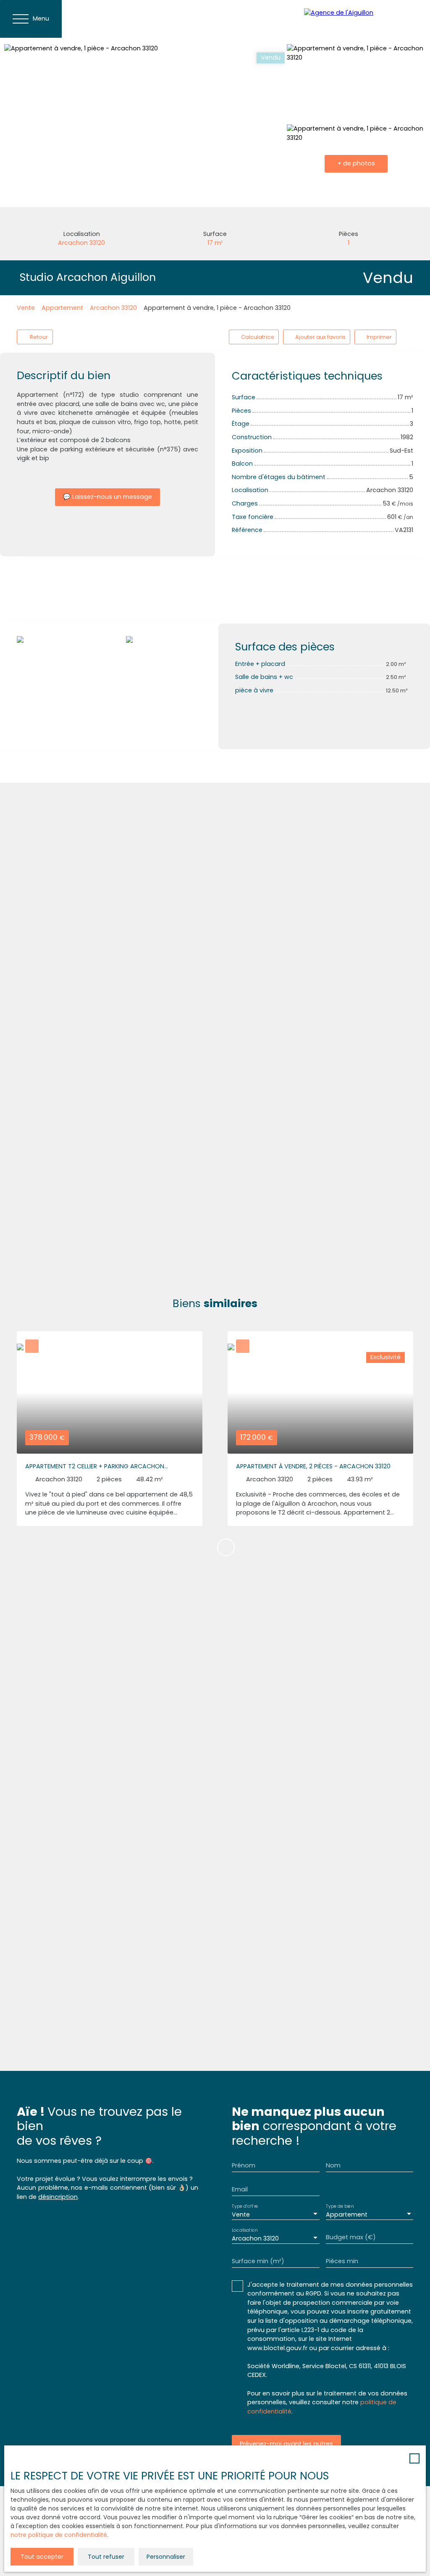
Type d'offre (245, 2206)
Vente (26, 308)
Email (240, 2189)
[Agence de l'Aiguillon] (363, 19)
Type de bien (340, 2206)
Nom (333, 2165)
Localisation (245, 2230)
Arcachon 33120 (113, 308)
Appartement (62, 308)
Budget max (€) (351, 2237)
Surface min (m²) (258, 2261)
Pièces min (342, 2261)
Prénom (244, 2165)
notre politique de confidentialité (59, 2535)
